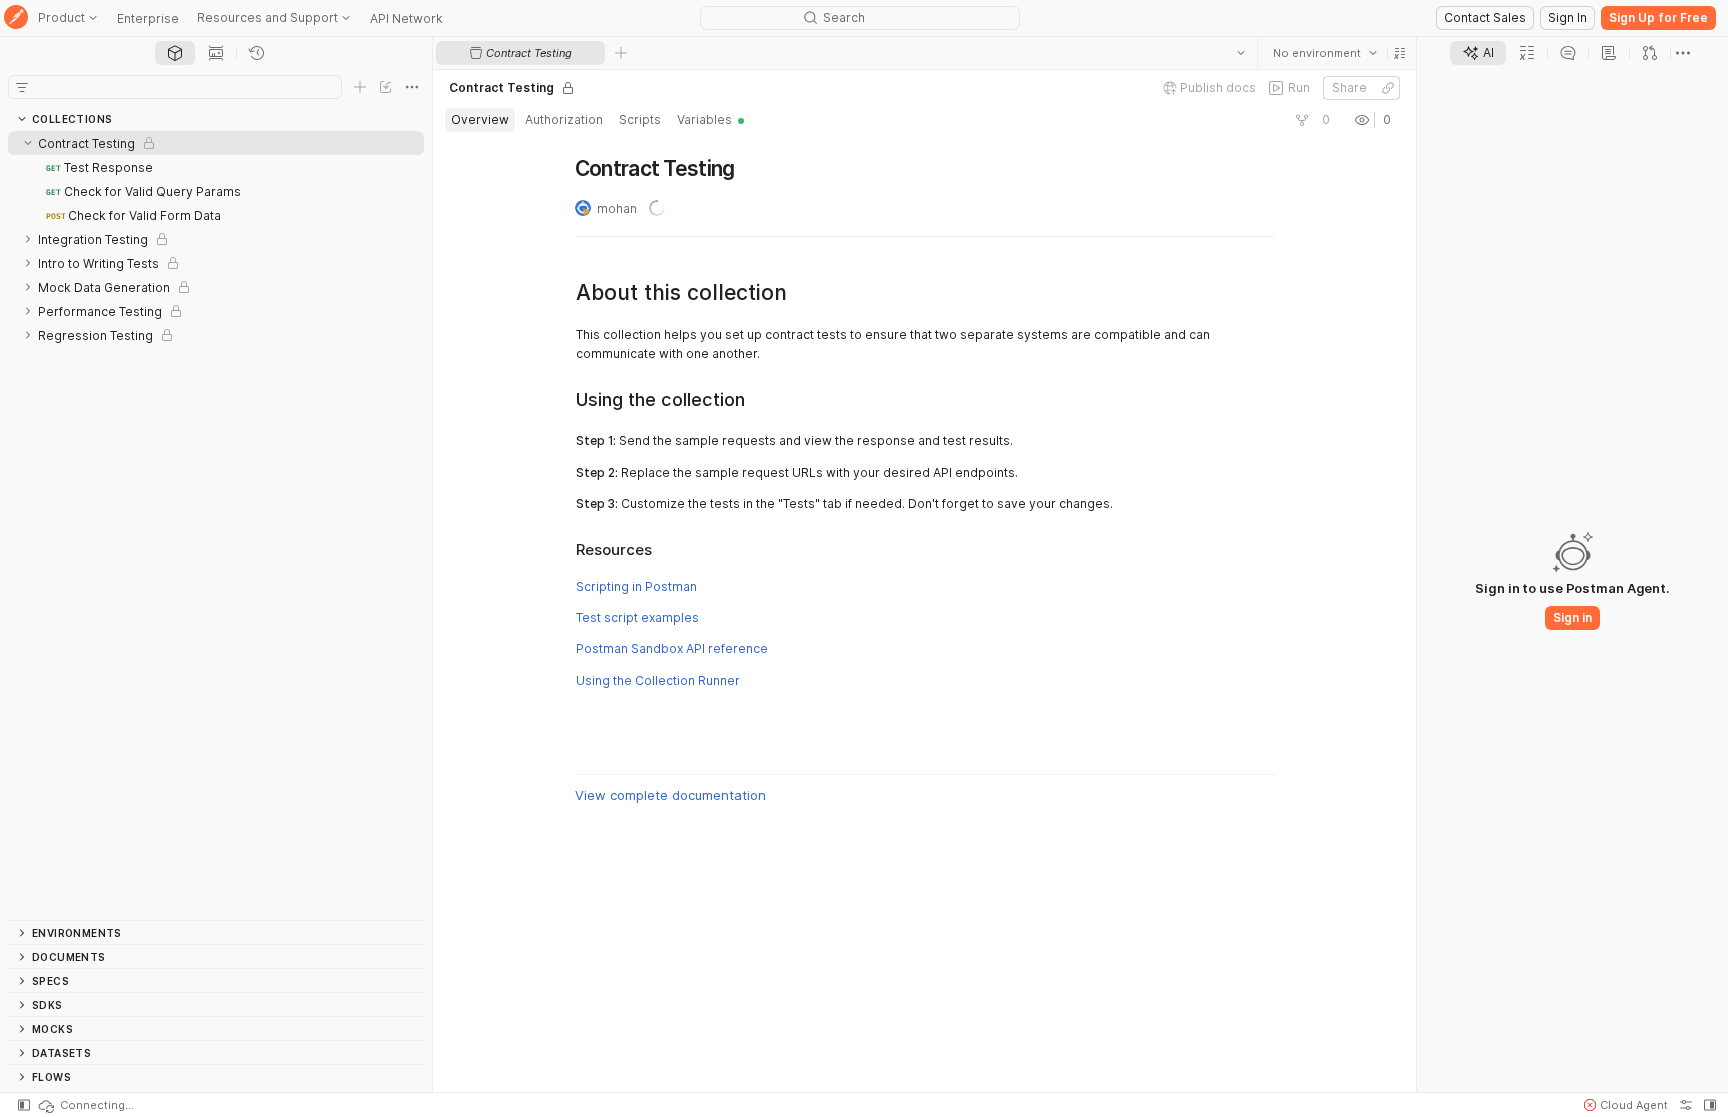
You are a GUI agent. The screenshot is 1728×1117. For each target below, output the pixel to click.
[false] (1301, 120)
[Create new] (360, 87)
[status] (85, 1105)
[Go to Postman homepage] (16, 18)
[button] (1399, 53)
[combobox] (1324, 53)
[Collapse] (28, 143)
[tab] (175, 53)
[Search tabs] (1240, 53)
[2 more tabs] (1683, 53)
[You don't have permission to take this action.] (621, 53)
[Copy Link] (1387, 88)
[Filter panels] (22, 87)
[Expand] (28, 239)
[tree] (216, 525)
